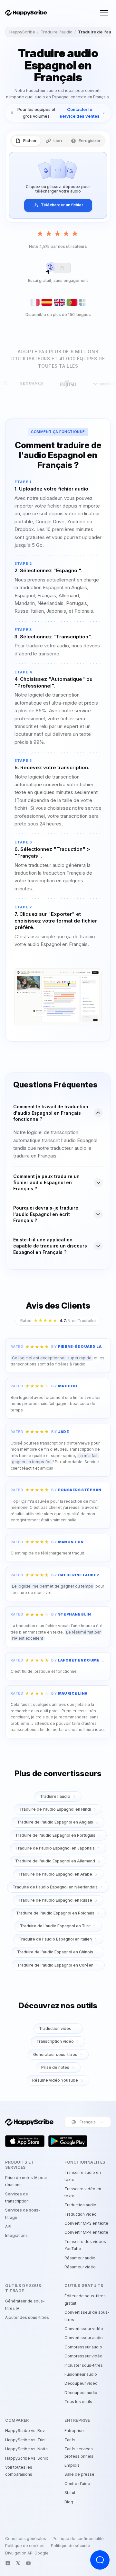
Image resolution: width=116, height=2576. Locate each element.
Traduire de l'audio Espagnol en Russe (55, 1900)
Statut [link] (70, 2493)
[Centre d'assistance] (100, 2560)
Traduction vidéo (55, 2028)
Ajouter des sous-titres (27, 2317)
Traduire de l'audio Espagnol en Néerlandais (55, 1887)
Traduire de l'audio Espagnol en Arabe (55, 1874)
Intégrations (16, 2235)
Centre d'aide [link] (77, 2484)
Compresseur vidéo (83, 2356)
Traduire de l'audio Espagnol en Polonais (55, 1913)
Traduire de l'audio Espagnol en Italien (55, 1939)
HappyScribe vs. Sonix (27, 2458)
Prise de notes (55, 2067)
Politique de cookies (25, 2546)
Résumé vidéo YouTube (55, 2080)
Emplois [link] (72, 2465)
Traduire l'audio (57, 32)
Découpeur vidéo (81, 2383)
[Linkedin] (8, 2563)
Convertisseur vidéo (84, 2329)
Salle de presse (79, 2474)
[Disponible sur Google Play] (68, 2141)
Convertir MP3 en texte (86, 2223)
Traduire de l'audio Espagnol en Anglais (55, 1822)
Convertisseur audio (84, 2338)
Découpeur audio (81, 2393)
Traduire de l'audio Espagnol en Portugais (55, 1835)
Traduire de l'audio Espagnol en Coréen (55, 1965)
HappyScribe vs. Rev (25, 2431)
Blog (69, 2502)
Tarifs (70, 2440)
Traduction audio (80, 2205)
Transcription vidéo (55, 2041)
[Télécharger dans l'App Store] (25, 2141)
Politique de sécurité (71, 2546)
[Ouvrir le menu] (104, 13)
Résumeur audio (80, 2258)
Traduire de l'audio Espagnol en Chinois (55, 1952)
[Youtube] (28, 2563)
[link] (58, 113)
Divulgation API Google (27, 2553)
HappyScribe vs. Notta (26, 2449)
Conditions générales (26, 2539)
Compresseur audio (83, 2347)
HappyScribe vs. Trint (25, 2440)
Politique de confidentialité (78, 2539)
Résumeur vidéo (80, 2267)
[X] (18, 2563)
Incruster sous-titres (84, 2365)
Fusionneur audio (81, 2374)
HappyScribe (22, 32)
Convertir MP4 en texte (86, 2232)
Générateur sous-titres (55, 2054)
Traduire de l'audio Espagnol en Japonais (55, 1848)
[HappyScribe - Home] (26, 13)
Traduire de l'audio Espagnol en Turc (55, 1926)
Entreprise (74, 2431)
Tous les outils (78, 2402)
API (8, 2226)
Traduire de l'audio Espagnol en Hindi (55, 1809)
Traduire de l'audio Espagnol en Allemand (55, 1861)
